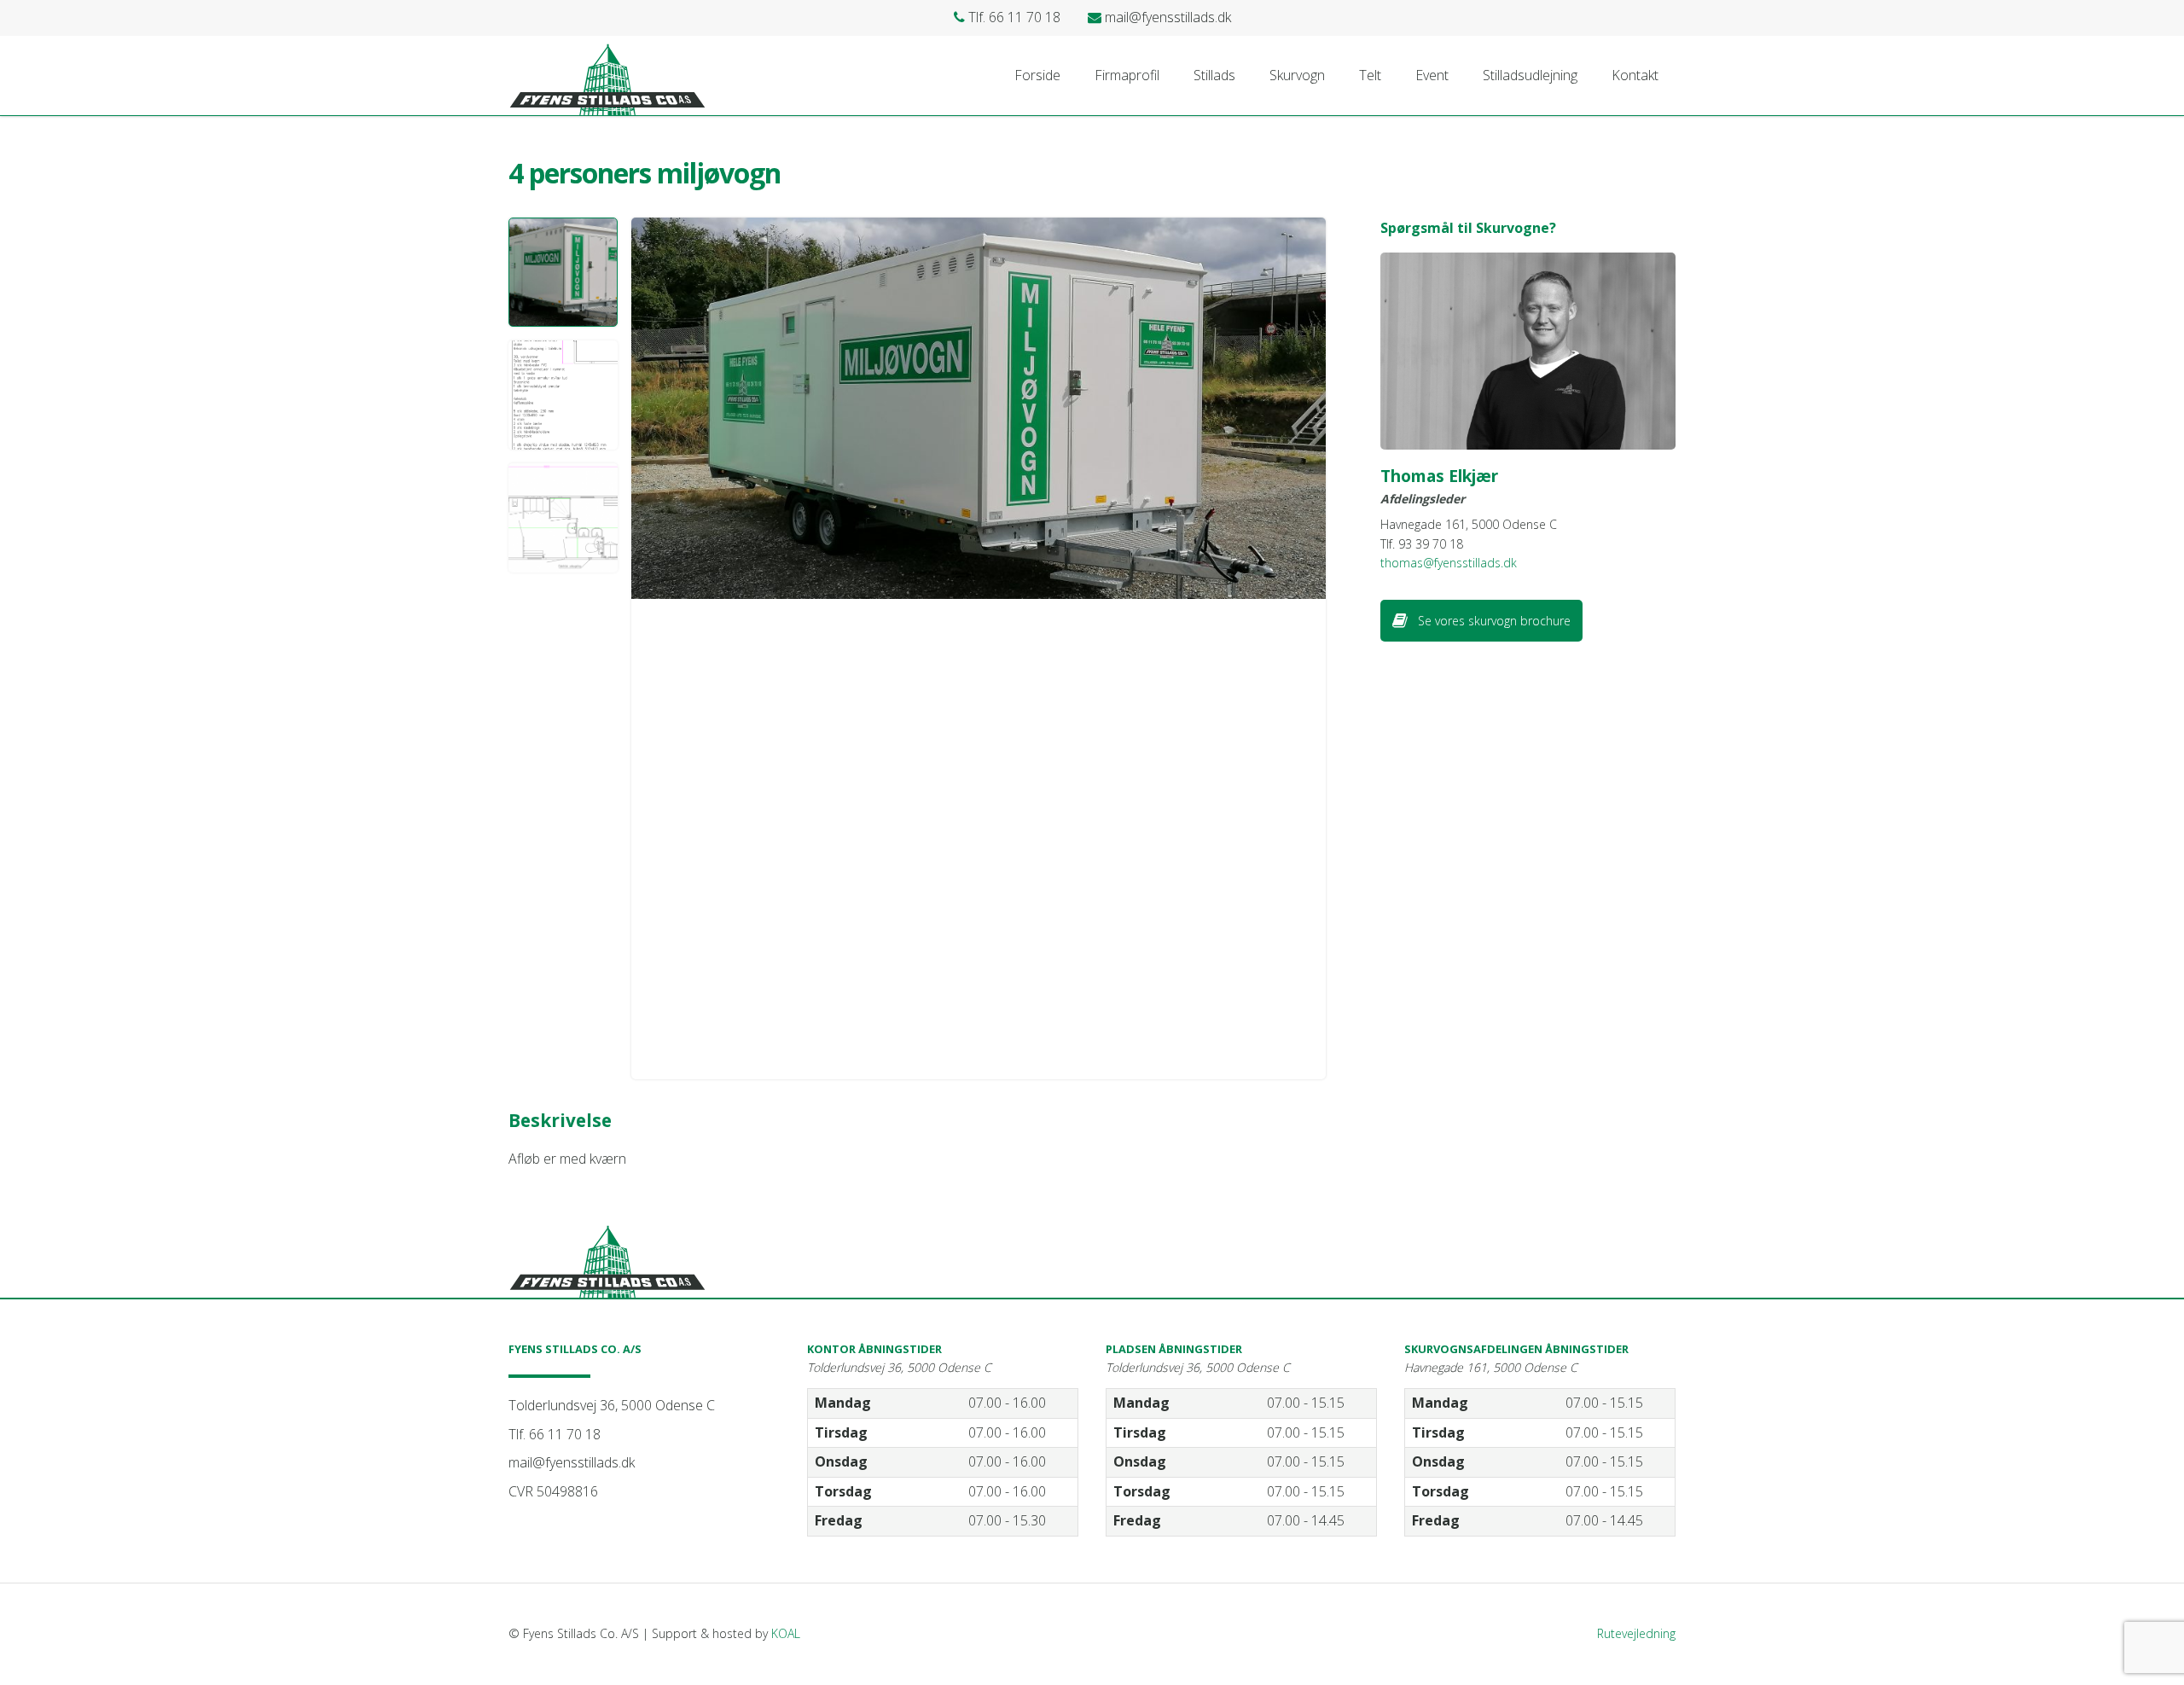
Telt (1370, 75)
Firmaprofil (1127, 75)
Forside (1037, 75)
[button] (563, 272)
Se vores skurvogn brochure (1493, 621)
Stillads (1214, 75)
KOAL (786, 1633)
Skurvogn (1297, 75)
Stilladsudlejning (1530, 75)
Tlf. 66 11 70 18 (555, 1434)
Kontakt (1635, 75)
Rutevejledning (1636, 1633)
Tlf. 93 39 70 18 (1422, 544)
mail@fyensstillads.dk (572, 1462)
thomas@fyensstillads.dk (1449, 563)
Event (1432, 75)
